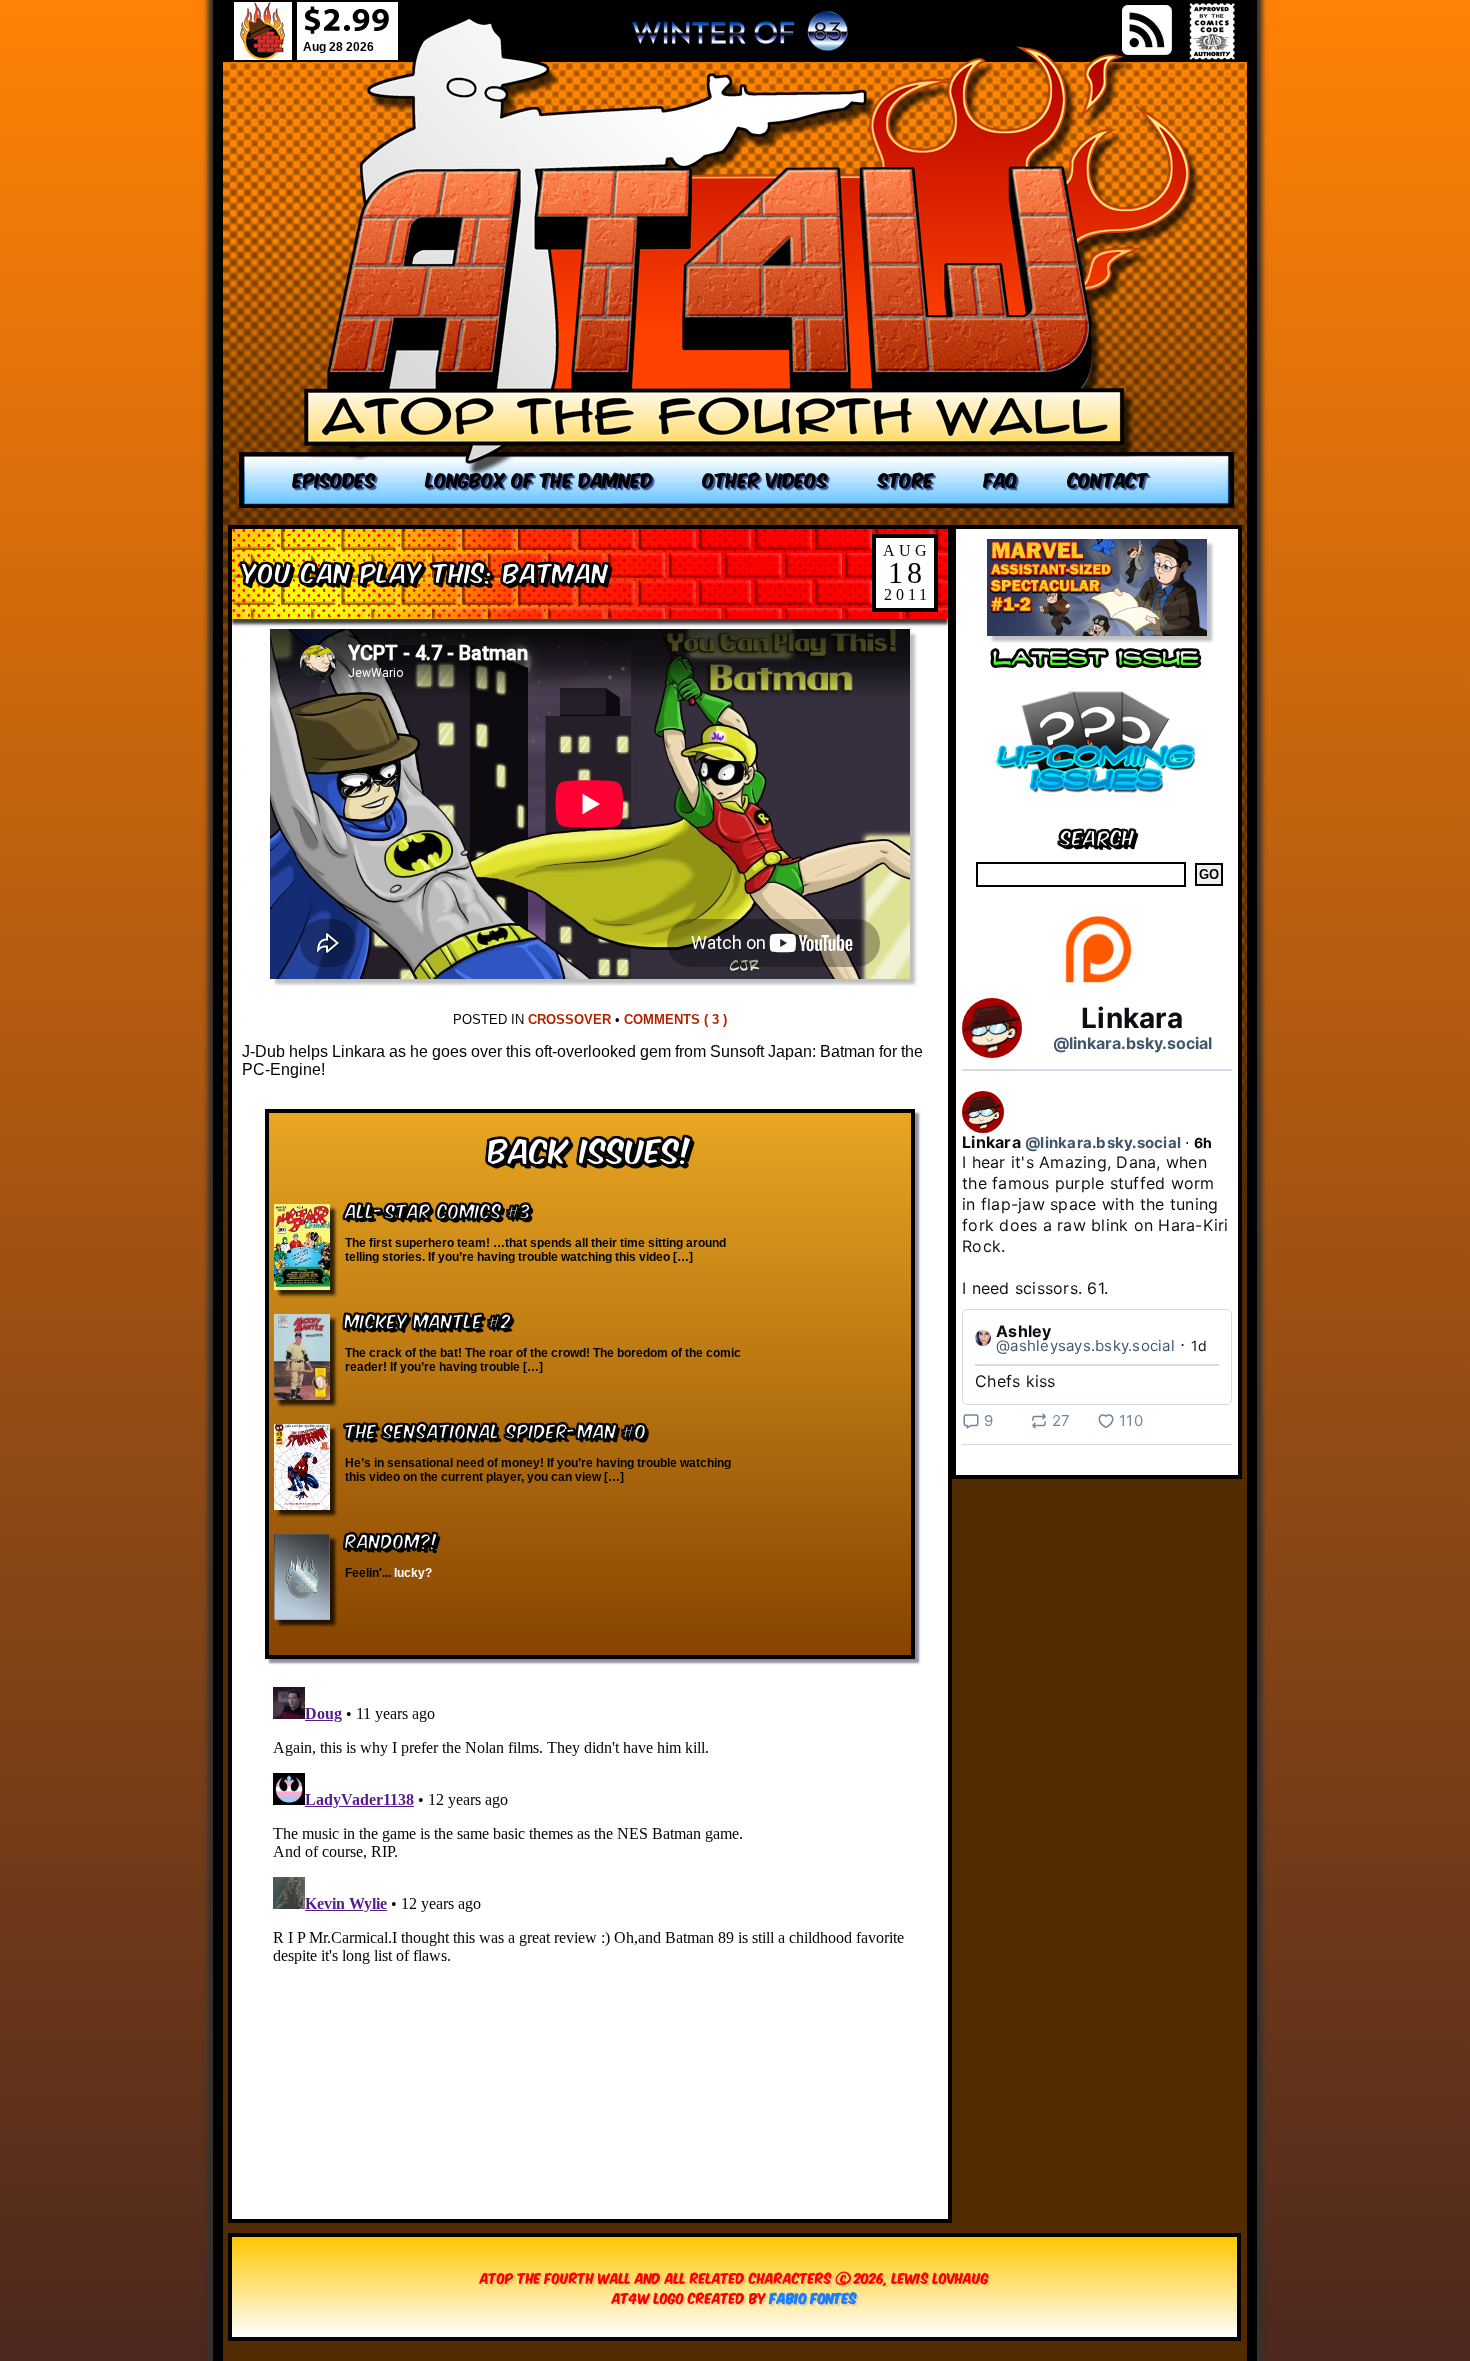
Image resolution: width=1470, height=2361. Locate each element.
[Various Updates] (1097, 804)
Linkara (1132, 1018)
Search (1097, 835)
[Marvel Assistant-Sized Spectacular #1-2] (1097, 630)
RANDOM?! (391, 1539)
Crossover (569, 1019)
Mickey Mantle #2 (428, 1319)
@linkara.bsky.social (1132, 1043)
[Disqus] (590, 1929)
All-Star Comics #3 (438, 1209)
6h (1203, 1142)
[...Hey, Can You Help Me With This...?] (740, 39)
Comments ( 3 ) (675, 1019)
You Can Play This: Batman (425, 570)
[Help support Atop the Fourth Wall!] (1097, 981)
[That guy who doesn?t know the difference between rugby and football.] (737, 262)
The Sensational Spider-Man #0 (496, 1429)
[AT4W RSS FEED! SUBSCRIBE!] (1147, 30)
